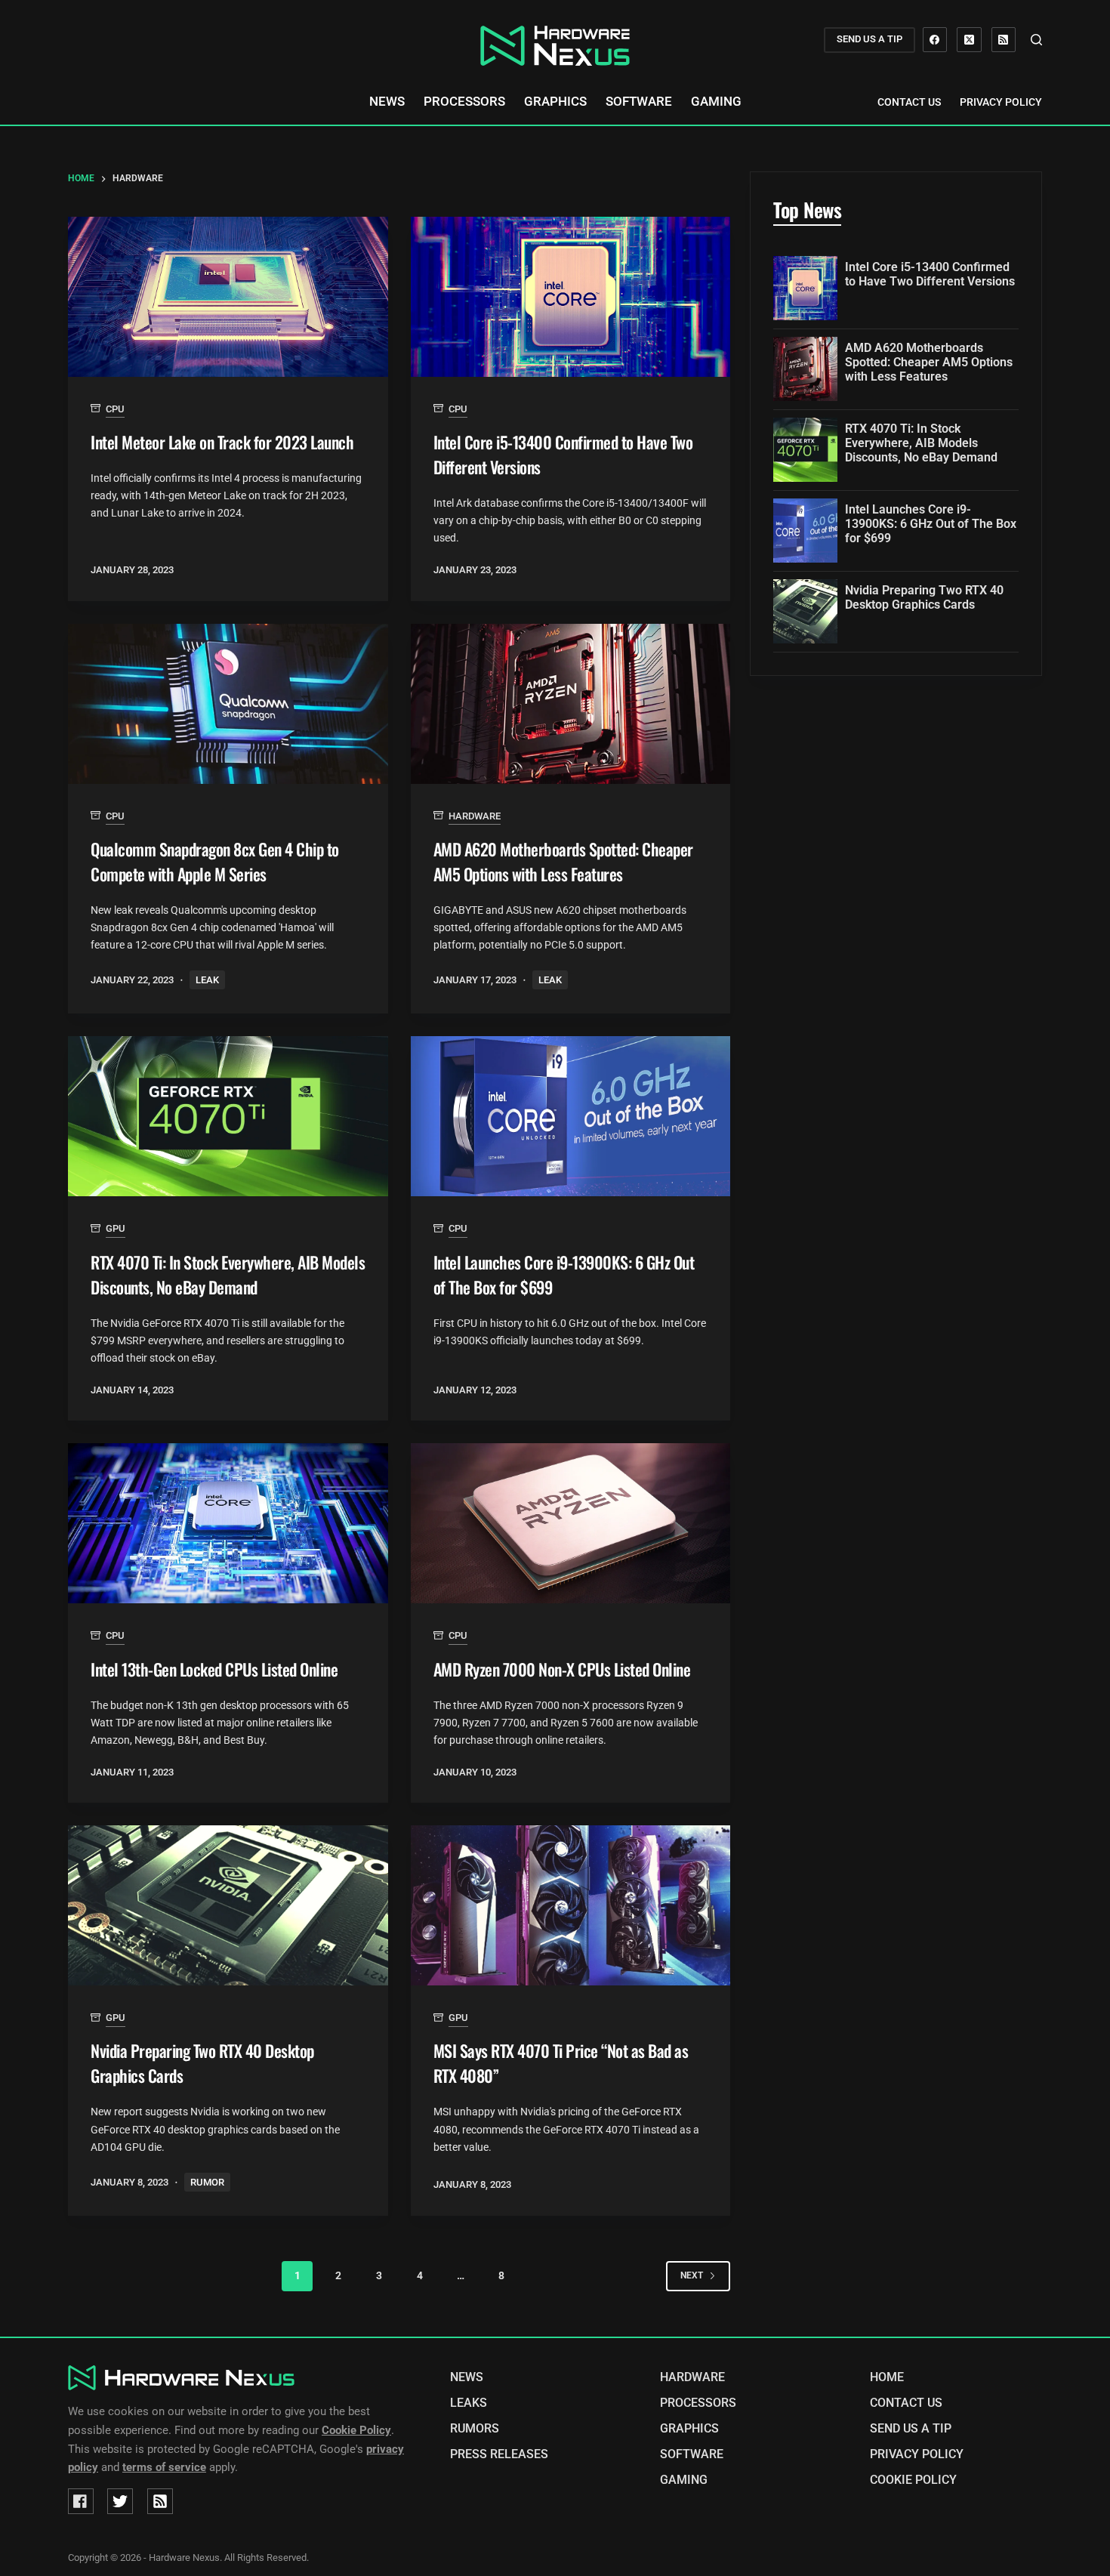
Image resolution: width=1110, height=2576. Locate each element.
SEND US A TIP (869, 39)
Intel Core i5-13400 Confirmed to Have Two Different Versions (930, 274)
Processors (464, 102)
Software (639, 102)
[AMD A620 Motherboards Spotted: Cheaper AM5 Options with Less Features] (571, 704)
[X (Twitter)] (969, 40)
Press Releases (499, 2454)
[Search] (1036, 40)
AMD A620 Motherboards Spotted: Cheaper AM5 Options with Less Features (563, 861)
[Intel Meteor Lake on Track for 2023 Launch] (228, 297)
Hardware (475, 816)
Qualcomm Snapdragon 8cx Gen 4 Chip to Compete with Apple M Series (215, 861)
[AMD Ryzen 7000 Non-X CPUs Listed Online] (571, 1523)
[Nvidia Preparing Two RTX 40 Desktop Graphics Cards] (228, 1905)
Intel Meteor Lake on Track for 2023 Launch (222, 442)
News (387, 102)
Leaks (469, 2403)
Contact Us (909, 102)
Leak (207, 980)
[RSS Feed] (160, 2501)
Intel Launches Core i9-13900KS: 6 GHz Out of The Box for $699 (931, 524)
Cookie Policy (913, 2480)
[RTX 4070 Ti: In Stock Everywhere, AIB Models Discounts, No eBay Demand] (228, 1116)
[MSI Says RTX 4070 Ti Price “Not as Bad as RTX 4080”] (571, 1905)
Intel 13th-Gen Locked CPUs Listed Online (214, 1669)
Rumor (207, 2182)
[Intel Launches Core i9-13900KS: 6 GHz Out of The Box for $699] (571, 1116)
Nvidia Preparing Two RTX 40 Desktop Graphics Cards (924, 597)
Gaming (716, 102)
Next (692, 2275)
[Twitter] (120, 2501)
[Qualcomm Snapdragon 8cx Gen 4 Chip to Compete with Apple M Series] (228, 704)
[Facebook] (935, 40)
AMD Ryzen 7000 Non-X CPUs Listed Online (562, 1669)
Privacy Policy (1001, 102)
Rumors (475, 2429)
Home (887, 2377)
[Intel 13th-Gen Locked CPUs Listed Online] (228, 1523)
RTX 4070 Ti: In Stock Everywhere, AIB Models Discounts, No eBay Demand (228, 1274)
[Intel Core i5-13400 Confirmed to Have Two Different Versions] (571, 297)
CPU (115, 409)
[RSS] (1004, 40)
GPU (116, 1228)
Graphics (555, 102)
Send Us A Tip (911, 2429)
